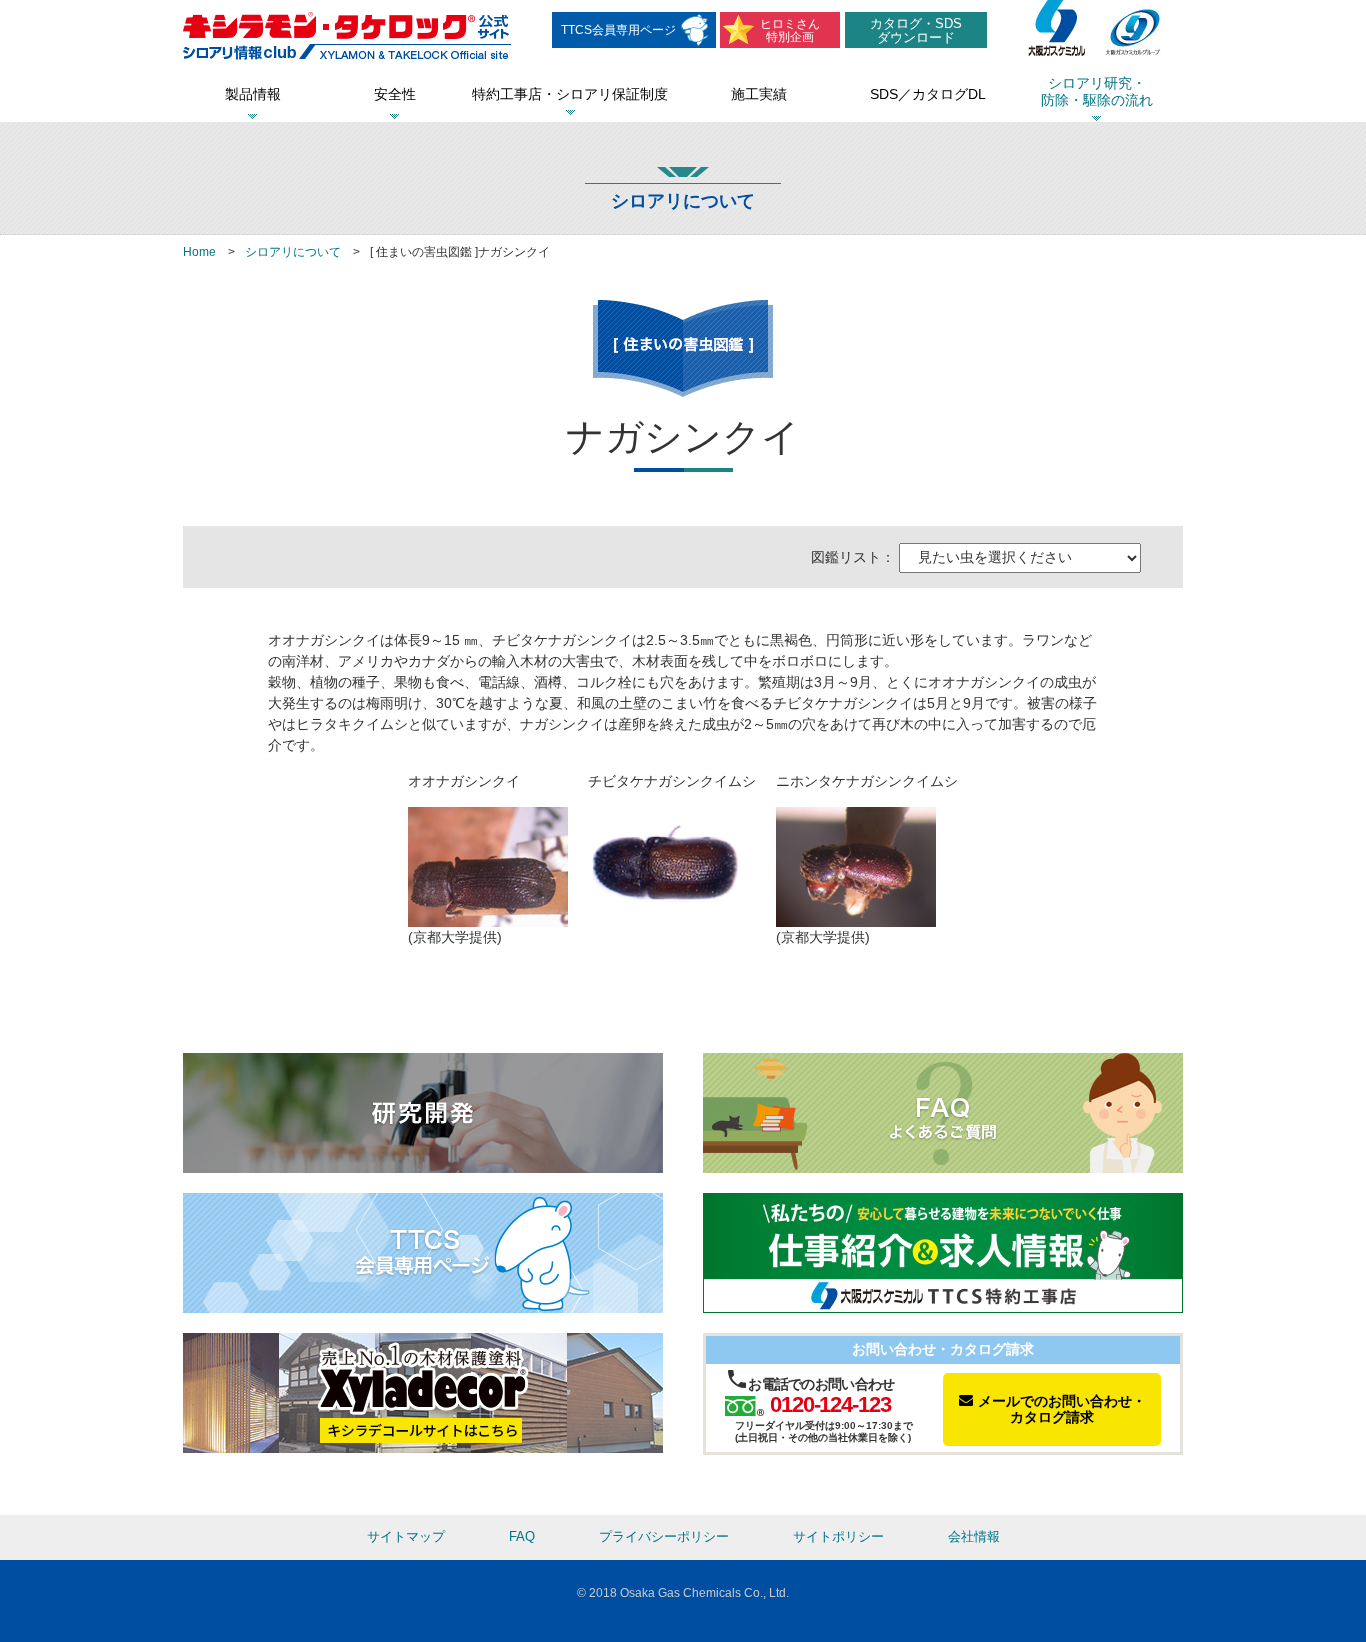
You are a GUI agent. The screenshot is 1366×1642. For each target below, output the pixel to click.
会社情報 (974, 1537)
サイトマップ (406, 1537)
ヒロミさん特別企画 (790, 30)
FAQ (522, 1537)
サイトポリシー (838, 1537)
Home (199, 252)
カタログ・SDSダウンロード (916, 30)
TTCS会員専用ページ (618, 30)
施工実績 (759, 94)
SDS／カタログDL (928, 94)
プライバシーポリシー (664, 1537)
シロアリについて (293, 252)
